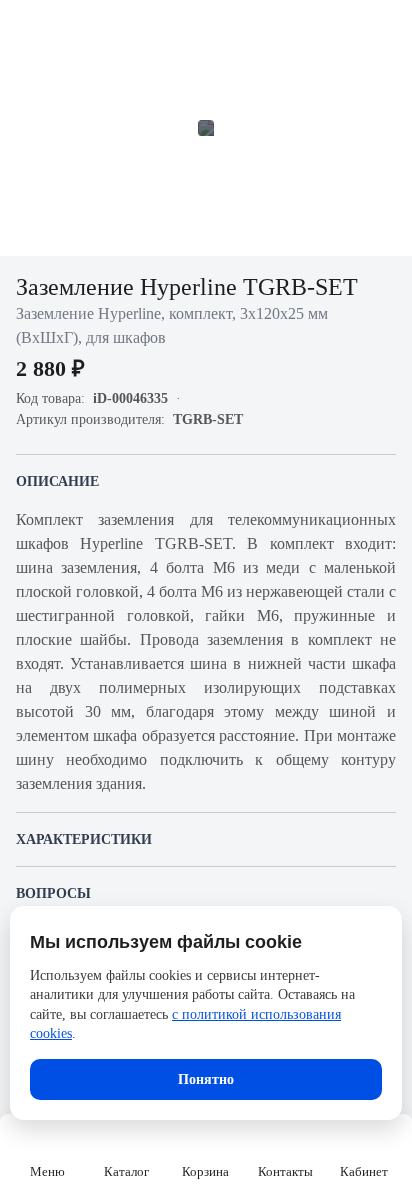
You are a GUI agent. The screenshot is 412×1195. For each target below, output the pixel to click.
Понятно (206, 1079)
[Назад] (28, 28)
